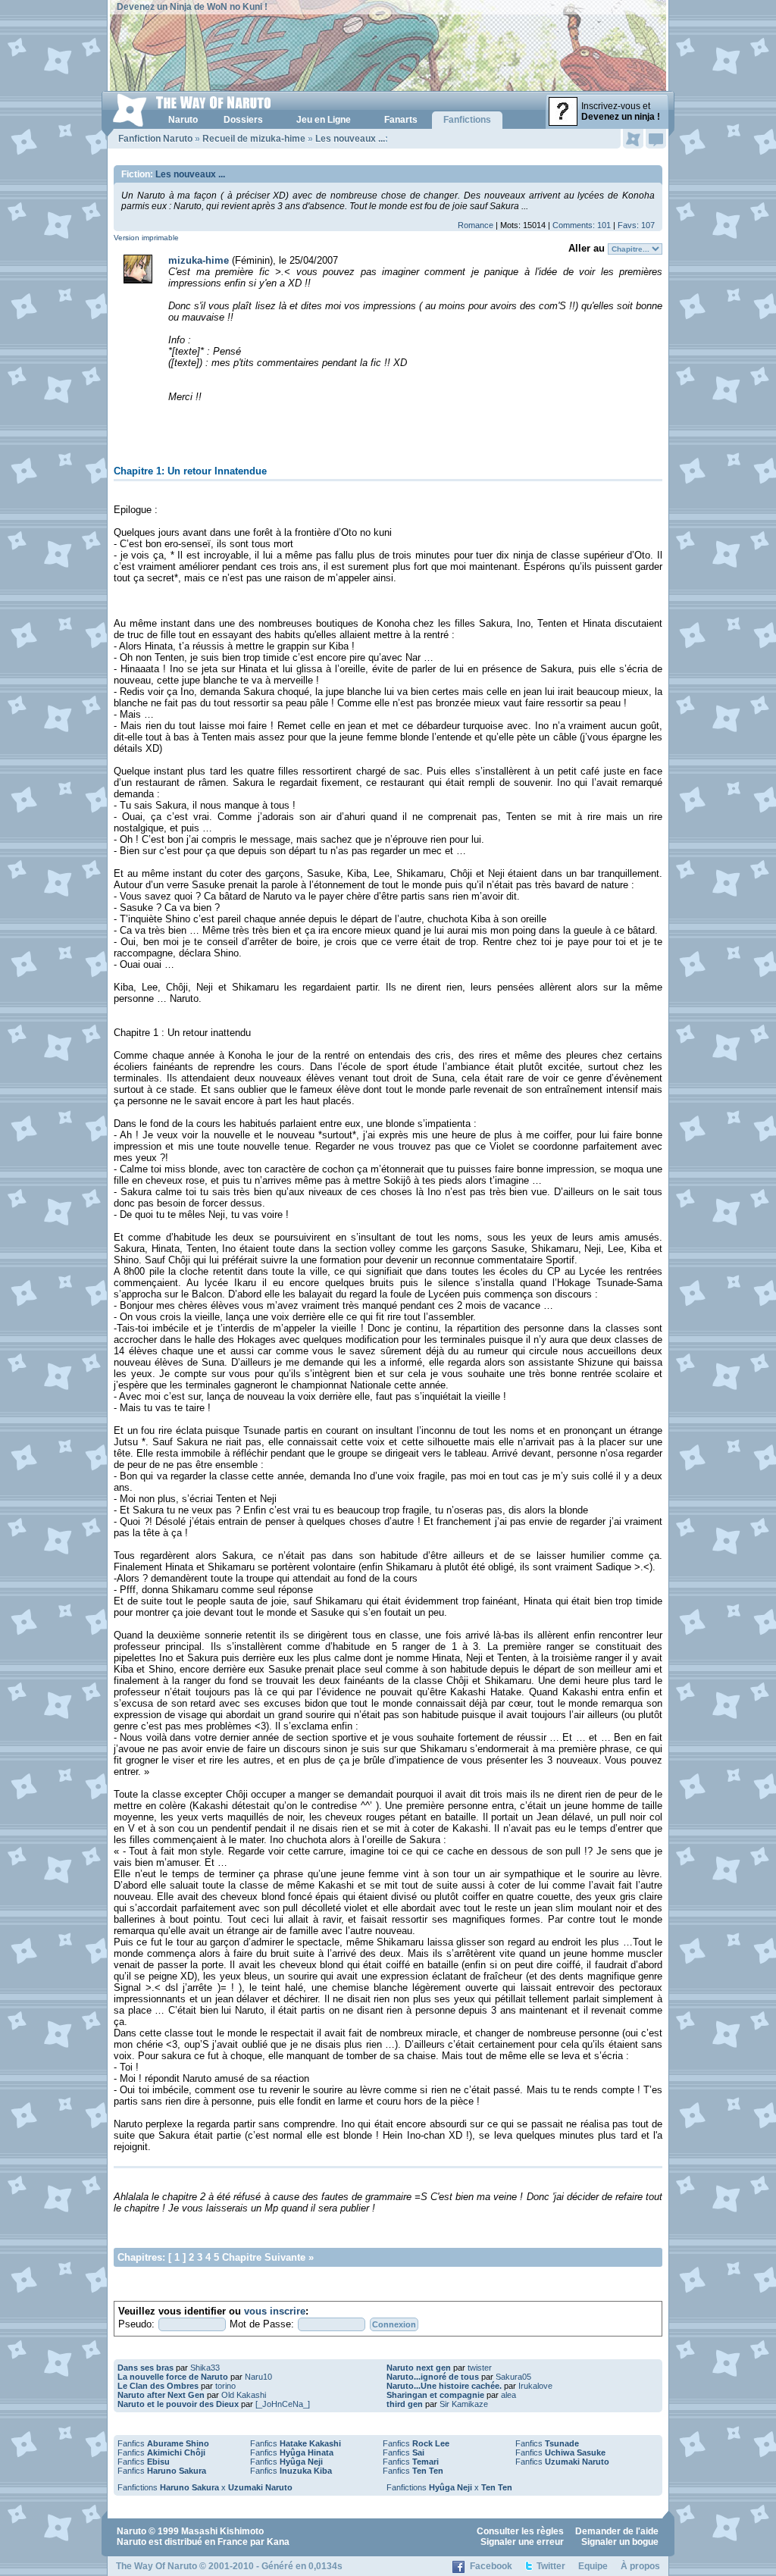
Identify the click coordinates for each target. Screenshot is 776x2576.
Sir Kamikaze (464, 2404)
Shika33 (205, 2368)
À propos (640, 2566)
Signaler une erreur (522, 2542)
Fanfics (163, 2443)
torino (225, 2386)
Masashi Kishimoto (222, 2531)
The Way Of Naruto (156, 2566)
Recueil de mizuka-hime (254, 139)
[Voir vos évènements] (633, 139)
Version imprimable (146, 238)
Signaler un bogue (620, 2542)
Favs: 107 (636, 225)
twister (480, 2368)
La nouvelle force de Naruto (173, 2377)
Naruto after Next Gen (161, 2395)
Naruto (131, 2531)
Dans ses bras (145, 2368)
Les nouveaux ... (350, 139)
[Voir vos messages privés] (656, 139)
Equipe (593, 2566)
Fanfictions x (205, 2487)
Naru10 (258, 2377)
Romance (476, 225)
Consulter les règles (520, 2531)
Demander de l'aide (617, 2531)
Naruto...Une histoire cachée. (444, 2386)
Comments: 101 (582, 225)
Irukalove (535, 2386)
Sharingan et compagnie (435, 2395)
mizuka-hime (199, 260)
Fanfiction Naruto (155, 139)
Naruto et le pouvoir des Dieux (178, 2404)
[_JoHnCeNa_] (283, 2404)
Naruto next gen (419, 2368)
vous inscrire (275, 2311)
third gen (405, 2404)
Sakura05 (513, 2377)
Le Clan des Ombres (158, 2386)
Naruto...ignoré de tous (433, 2377)
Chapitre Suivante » (268, 2257)
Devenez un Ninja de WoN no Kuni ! (192, 7)
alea (508, 2395)
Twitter (551, 2566)
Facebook (491, 2566)
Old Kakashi (244, 2395)
